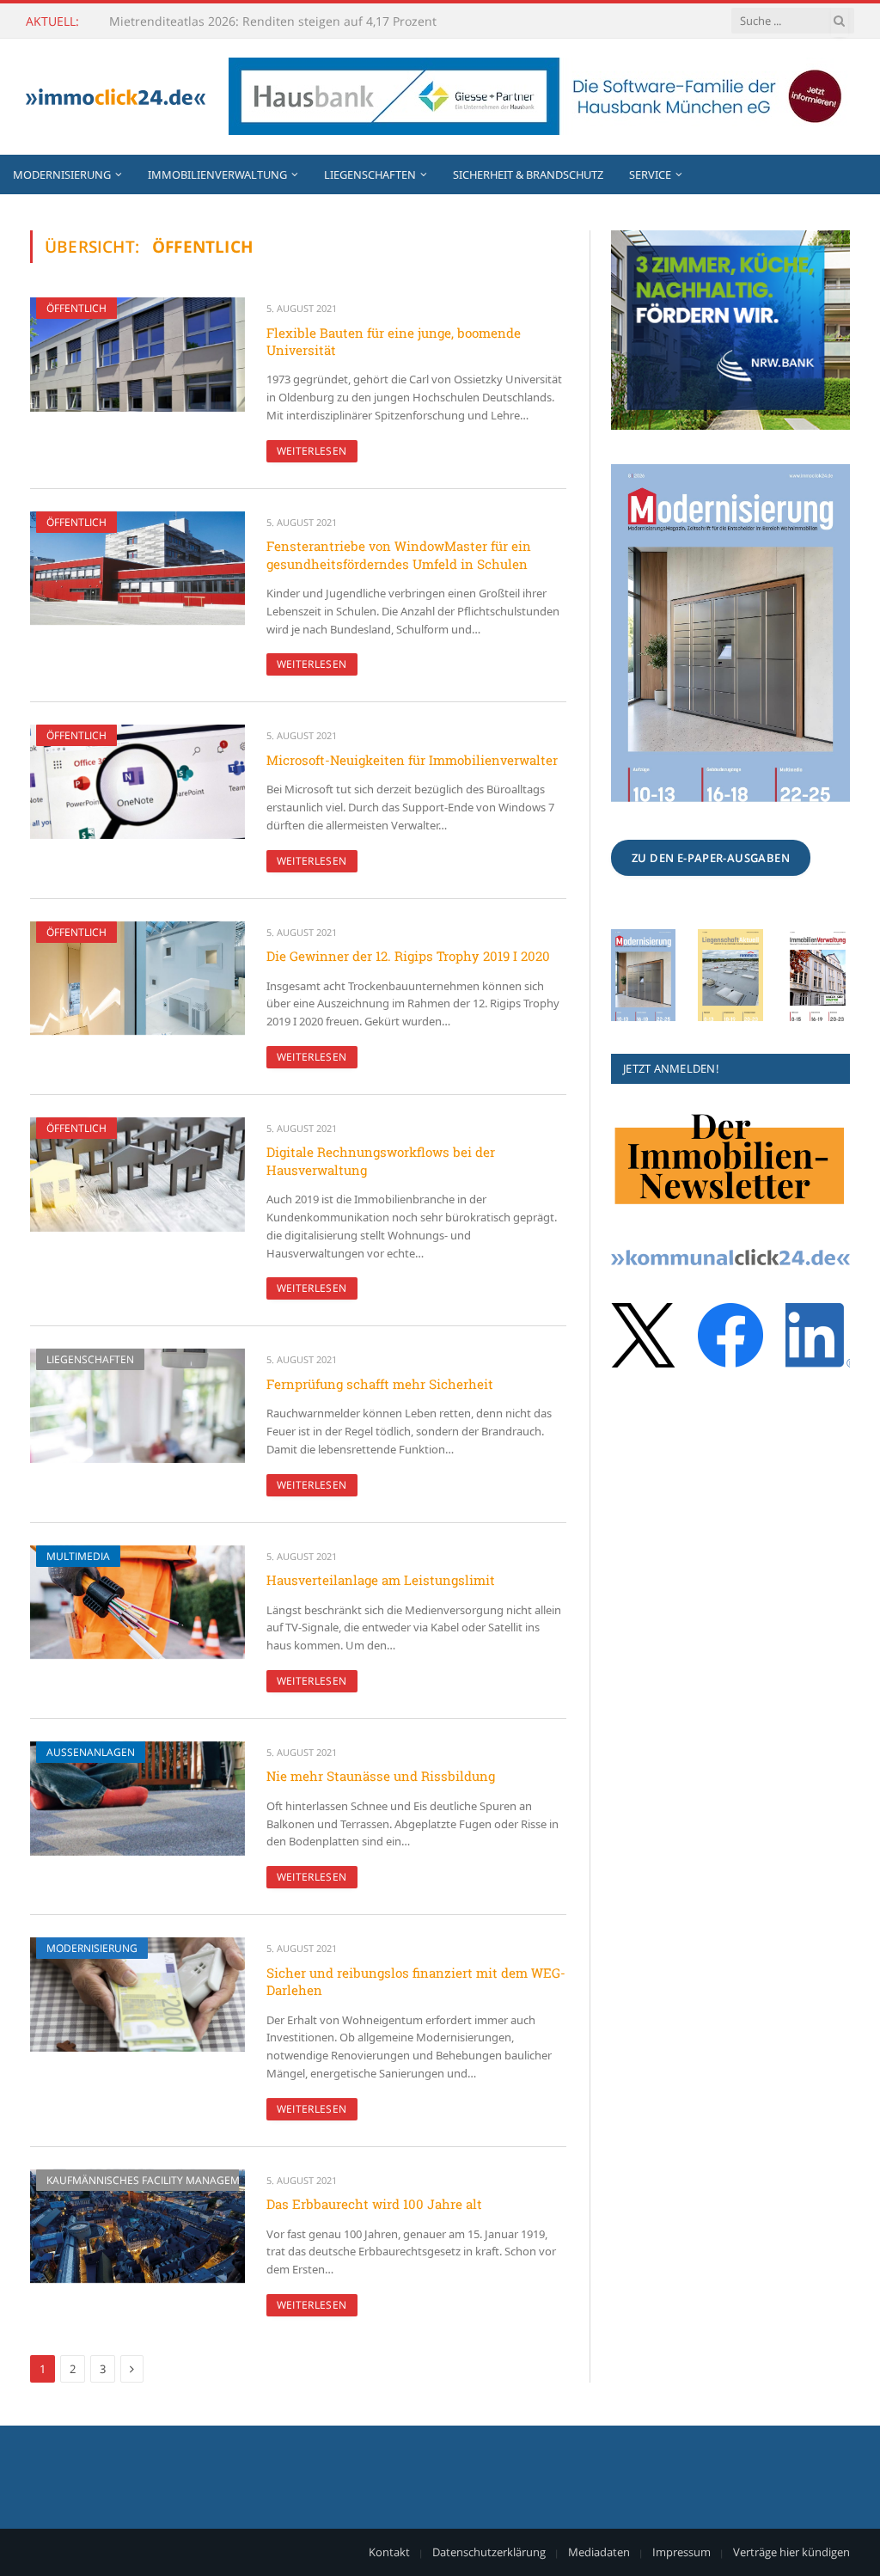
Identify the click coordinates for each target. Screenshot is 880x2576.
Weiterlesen (312, 451)
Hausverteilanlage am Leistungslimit (381, 1580)
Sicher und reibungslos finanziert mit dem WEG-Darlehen (416, 1981)
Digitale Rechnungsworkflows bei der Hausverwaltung (381, 1160)
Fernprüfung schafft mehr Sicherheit (380, 1384)
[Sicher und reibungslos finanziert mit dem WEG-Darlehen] (137, 1995)
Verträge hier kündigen (791, 2552)
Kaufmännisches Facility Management (153, 2180)
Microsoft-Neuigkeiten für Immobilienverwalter (412, 760)
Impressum (681, 2552)
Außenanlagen (91, 1752)
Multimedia (78, 1556)
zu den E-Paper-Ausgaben (711, 858)
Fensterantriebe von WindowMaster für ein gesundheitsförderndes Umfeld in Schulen (399, 554)
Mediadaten (599, 2552)
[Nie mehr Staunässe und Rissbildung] (137, 1799)
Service (650, 174)
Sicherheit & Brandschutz (528, 174)
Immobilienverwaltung (217, 174)
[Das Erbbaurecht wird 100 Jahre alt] (137, 2227)
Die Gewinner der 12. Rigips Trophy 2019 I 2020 (408, 956)
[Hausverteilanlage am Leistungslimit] (137, 1603)
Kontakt (389, 2552)
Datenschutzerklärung (489, 2552)
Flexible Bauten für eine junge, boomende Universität (394, 341)
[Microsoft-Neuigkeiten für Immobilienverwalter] (137, 782)
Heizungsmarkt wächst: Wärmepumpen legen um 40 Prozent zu (281, 21)
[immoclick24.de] (116, 97)
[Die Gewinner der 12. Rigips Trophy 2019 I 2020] (137, 979)
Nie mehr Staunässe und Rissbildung (381, 1776)
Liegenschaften (370, 174)
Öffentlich (76, 308)
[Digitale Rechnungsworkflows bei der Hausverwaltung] (137, 1175)
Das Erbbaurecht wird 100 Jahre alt (374, 2204)
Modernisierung (62, 174)
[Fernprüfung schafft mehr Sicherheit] (137, 1406)
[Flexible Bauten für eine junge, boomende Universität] (137, 355)
